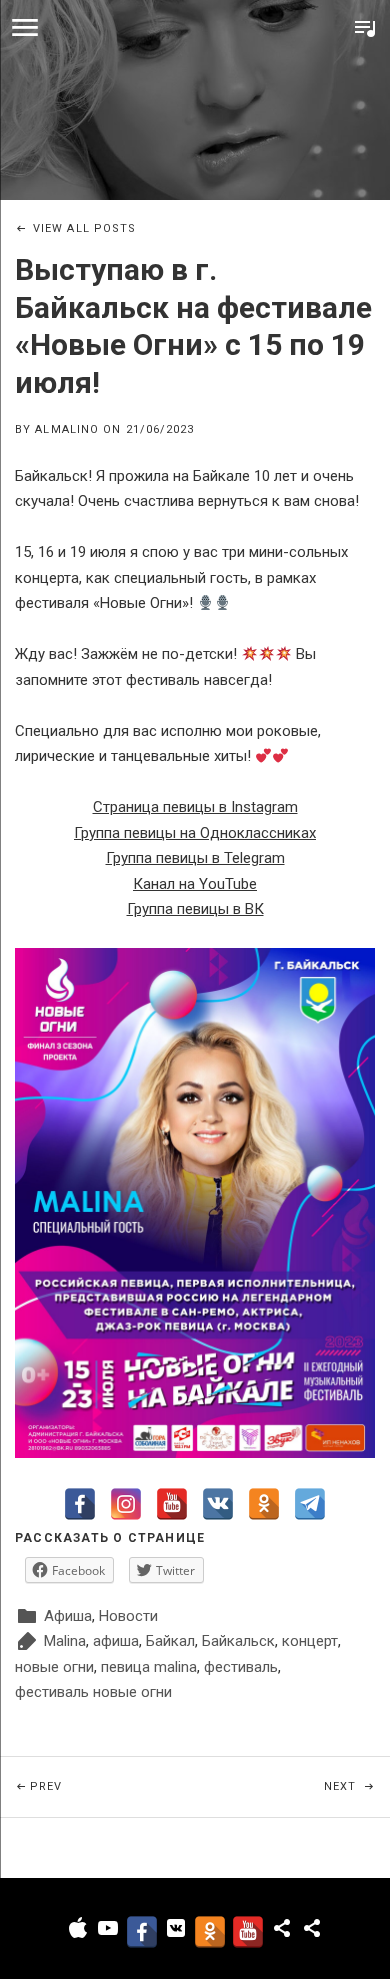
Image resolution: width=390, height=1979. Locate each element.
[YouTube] (172, 1504)
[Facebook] (80, 1504)
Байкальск (238, 1641)
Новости (128, 1616)
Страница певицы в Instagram (195, 807)
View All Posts (84, 228)
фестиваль (241, 1667)
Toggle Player (365, 28)
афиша (116, 1641)
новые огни (54, 1667)
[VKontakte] (218, 1504)
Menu (25, 28)
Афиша (68, 1616)
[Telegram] (310, 1504)
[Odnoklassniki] (264, 1504)
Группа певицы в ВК (195, 909)
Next (357, 1786)
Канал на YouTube (195, 884)
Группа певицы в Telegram (195, 858)
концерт (310, 1641)
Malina (65, 1641)
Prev (112, 1786)
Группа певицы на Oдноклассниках (195, 833)
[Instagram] (126, 1504)
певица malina (149, 1667)
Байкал (170, 1641)
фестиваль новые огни (93, 1692)
